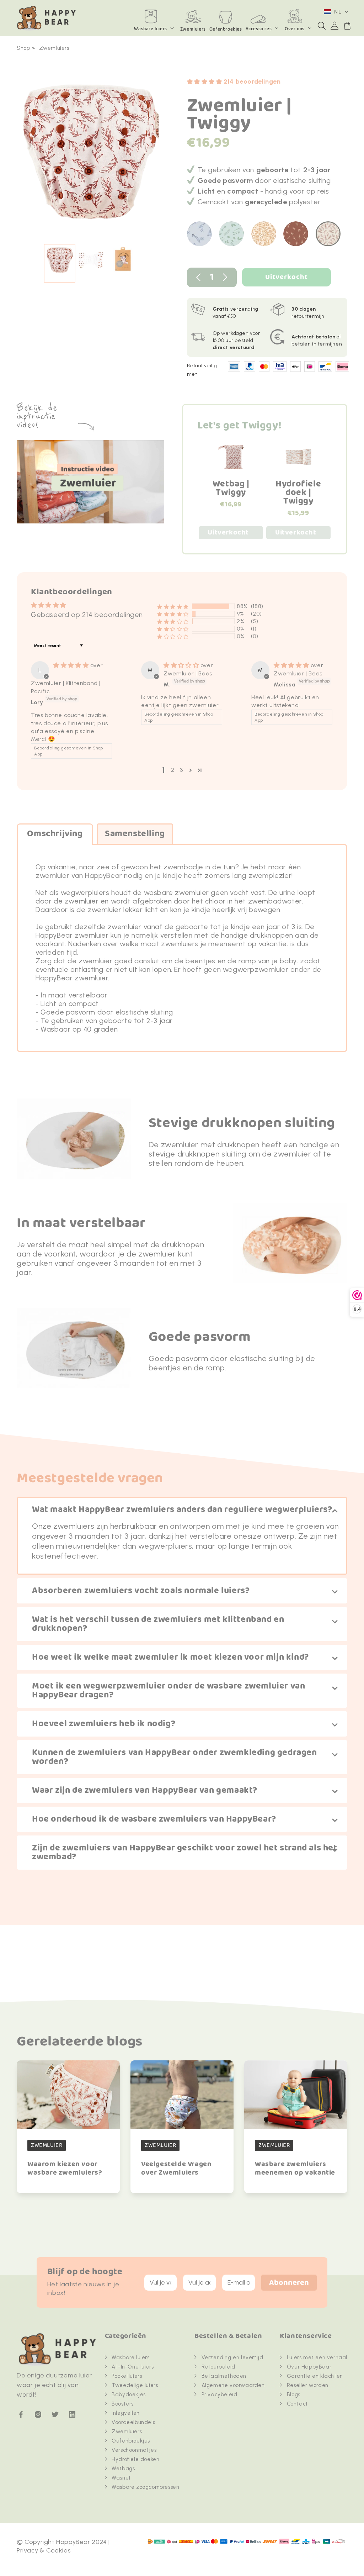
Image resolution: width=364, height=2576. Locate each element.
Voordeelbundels (133, 2422)
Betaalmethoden (224, 2376)
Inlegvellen (126, 2413)
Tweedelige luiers (135, 2385)
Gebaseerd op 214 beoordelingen (87, 615)
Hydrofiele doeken (135, 2459)
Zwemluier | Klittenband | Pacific (66, 687)
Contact (298, 2404)
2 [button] (173, 770)
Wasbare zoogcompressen (145, 2487)
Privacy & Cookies (44, 2550)
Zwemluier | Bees (188, 673)
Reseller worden (308, 2385)
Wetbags (123, 2469)
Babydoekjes (129, 2395)
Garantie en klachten (315, 2376)
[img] (72, 665)
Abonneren (289, 2283)
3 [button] (181, 770)
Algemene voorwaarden (233, 2385)
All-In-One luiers (133, 2367)
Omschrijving (55, 834)
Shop (23, 48)
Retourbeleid (218, 2367)
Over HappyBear (309, 2367)
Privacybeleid (220, 2395)
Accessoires (259, 29)
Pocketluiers (127, 2376)
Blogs (294, 2395)
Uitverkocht (287, 277)
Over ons (295, 29)
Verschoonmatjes (134, 2450)
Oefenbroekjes (131, 2441)
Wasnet (121, 2478)
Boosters (123, 2404)
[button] (322, 26)
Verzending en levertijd (232, 2358)
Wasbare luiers (150, 29)
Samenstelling (135, 834)
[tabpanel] (91, 155)
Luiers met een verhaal (317, 2358)
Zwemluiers (54, 48)
